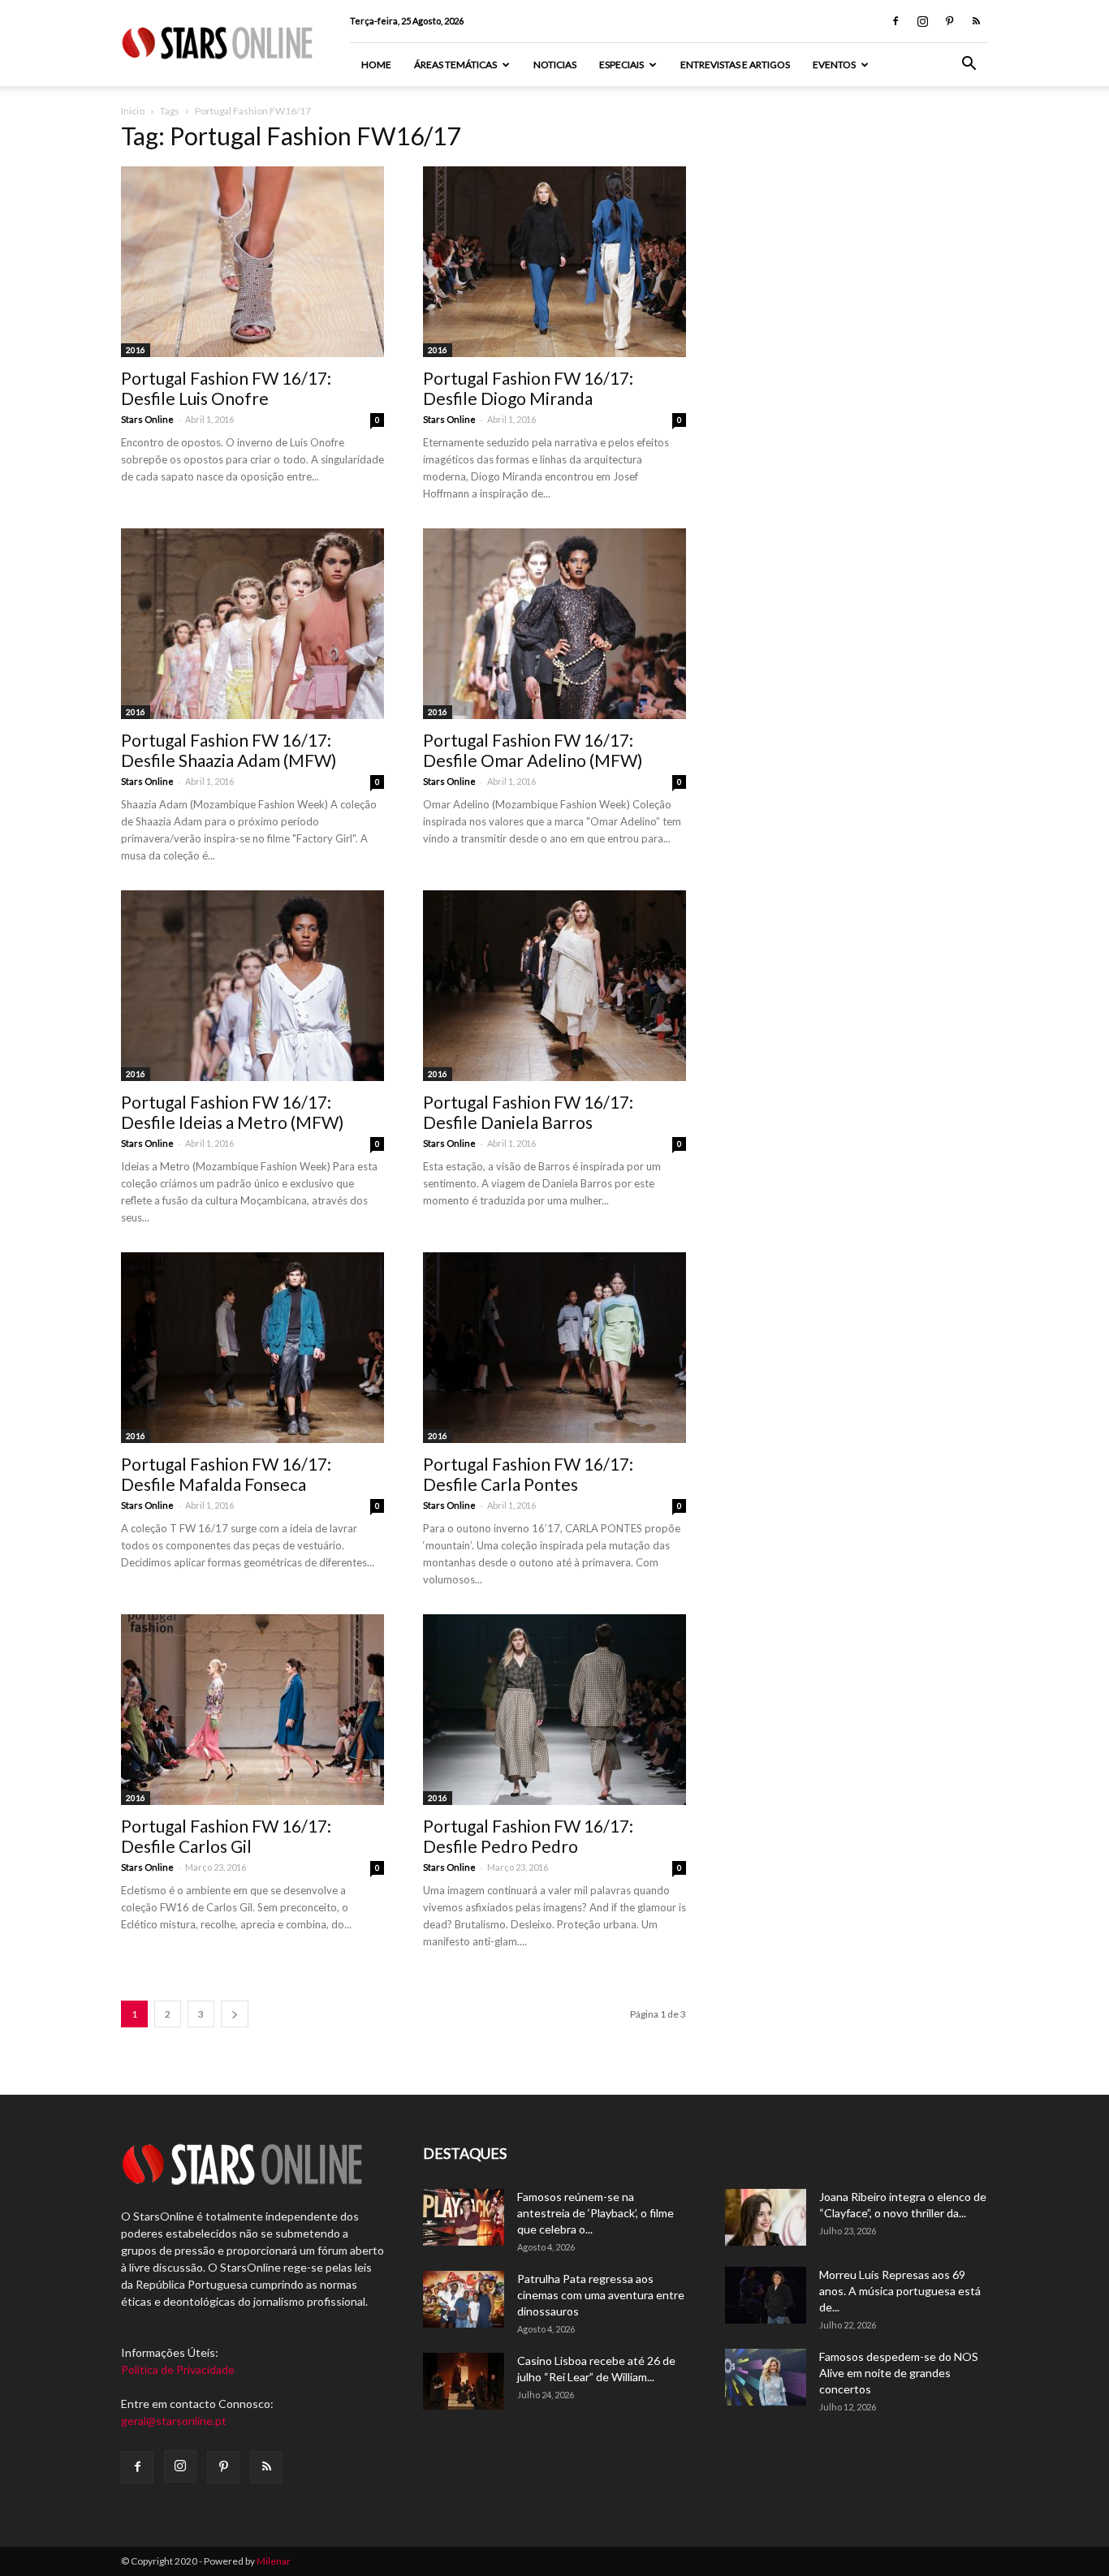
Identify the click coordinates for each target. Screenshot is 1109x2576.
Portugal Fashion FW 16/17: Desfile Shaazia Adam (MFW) (229, 750)
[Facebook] (895, 21)
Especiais (621, 65)
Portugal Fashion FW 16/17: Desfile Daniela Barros (528, 1112)
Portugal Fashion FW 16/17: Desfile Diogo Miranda (528, 388)
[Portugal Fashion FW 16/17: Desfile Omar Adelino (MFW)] (554, 624)
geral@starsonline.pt (174, 2421)
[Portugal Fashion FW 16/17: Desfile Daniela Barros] (554, 986)
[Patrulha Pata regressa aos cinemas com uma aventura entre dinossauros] (464, 2299)
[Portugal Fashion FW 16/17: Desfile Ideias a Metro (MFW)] (252, 986)
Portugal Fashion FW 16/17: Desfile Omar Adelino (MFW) (533, 750)
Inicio (133, 111)
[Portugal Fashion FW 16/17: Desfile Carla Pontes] (554, 1348)
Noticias (555, 65)
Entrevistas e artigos (735, 65)
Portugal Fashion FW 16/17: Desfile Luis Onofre (226, 388)
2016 (136, 350)
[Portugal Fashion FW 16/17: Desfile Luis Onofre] (252, 262)
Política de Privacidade (178, 2369)
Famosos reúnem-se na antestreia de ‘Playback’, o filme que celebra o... (595, 2213)
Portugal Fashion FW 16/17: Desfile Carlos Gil (226, 1836)
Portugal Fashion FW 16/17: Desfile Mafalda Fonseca (226, 1474)
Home (376, 65)
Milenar (274, 2561)
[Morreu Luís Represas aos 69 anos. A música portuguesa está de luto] (766, 2295)
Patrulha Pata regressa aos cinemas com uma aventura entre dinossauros (601, 2295)
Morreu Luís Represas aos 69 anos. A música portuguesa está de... (900, 2291)
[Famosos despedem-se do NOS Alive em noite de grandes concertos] (766, 2377)
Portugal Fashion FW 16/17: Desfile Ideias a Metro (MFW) (232, 1112)
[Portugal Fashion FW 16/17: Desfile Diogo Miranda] (554, 262)
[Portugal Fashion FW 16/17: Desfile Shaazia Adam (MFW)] (252, 624)
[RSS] (976, 21)
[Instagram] (922, 21)
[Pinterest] (949, 21)
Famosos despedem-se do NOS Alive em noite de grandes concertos (899, 2373)
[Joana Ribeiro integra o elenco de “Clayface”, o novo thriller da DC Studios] (766, 2217)
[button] (969, 65)
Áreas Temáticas (455, 65)
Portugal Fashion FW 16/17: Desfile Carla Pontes (528, 1474)
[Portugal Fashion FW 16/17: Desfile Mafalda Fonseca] (252, 1348)
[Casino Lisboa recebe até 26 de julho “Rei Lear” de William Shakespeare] (464, 2381)
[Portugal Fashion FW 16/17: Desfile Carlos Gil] (252, 1710)
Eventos (834, 65)
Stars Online (147, 419)
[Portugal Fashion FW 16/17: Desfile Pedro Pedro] (554, 1710)
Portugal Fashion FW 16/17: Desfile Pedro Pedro (528, 1836)
